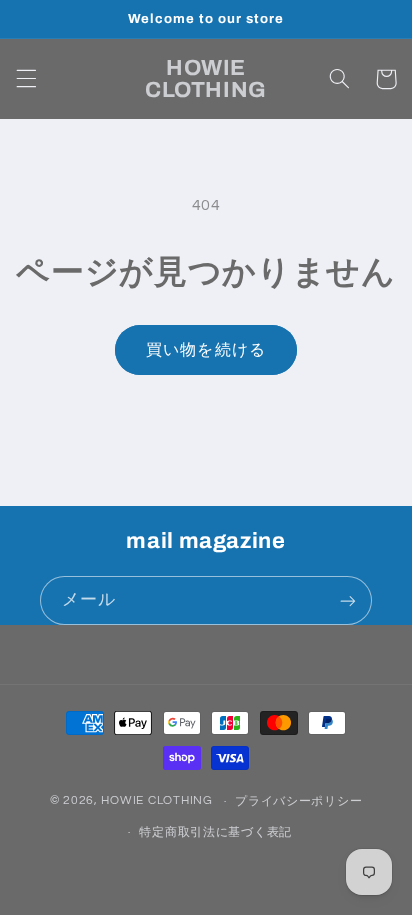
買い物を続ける (205, 350)
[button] (26, 79)
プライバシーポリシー (298, 801)
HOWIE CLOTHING (156, 801)
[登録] (348, 600)
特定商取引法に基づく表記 (215, 832)
